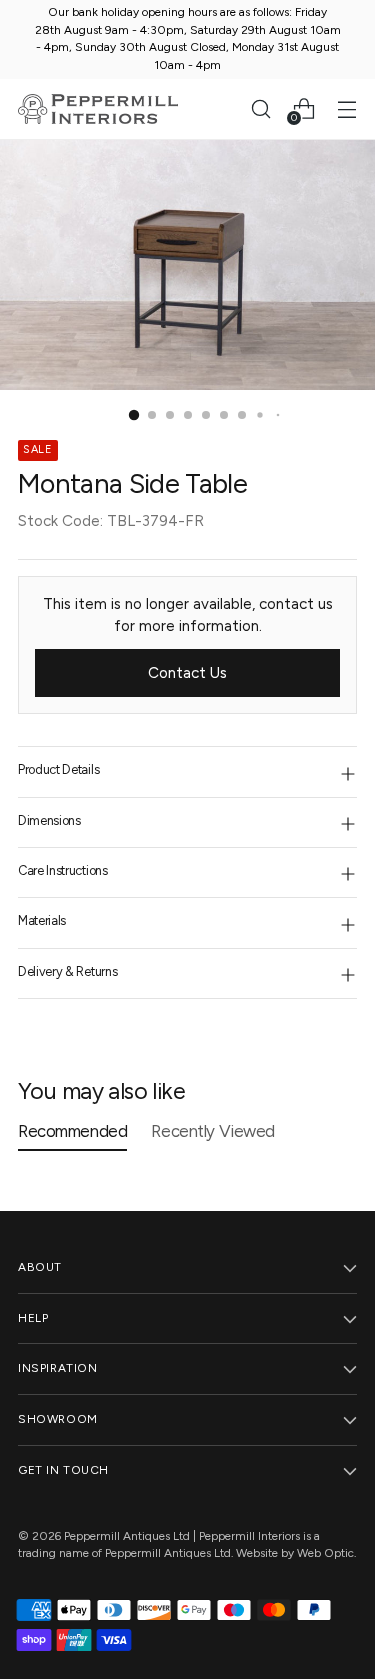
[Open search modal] (260, 108)
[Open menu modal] (346, 108)
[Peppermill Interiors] (98, 109)
